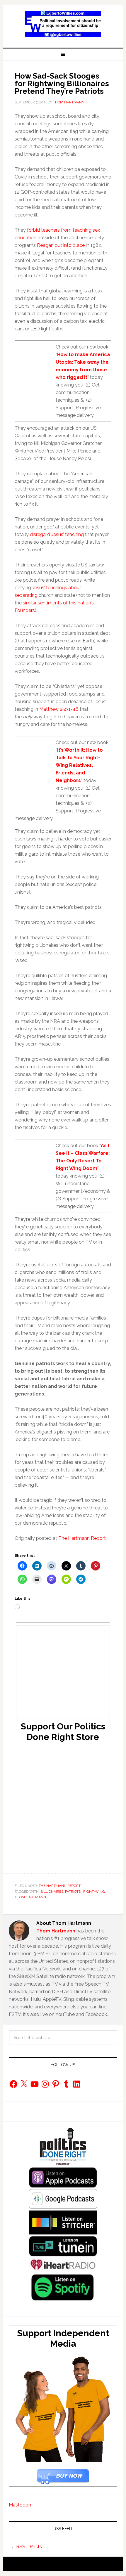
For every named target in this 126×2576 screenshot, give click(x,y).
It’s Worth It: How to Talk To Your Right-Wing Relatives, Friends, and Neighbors (79, 765)
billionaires (52, 1892)
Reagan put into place (61, 245)
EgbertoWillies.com (63, 24)
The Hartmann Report (82, 1538)
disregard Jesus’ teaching (57, 534)
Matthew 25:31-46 (59, 709)
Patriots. (73, 1892)
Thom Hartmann (30, 1897)
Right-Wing (94, 1892)
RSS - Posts (29, 2547)
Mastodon (20, 2505)
